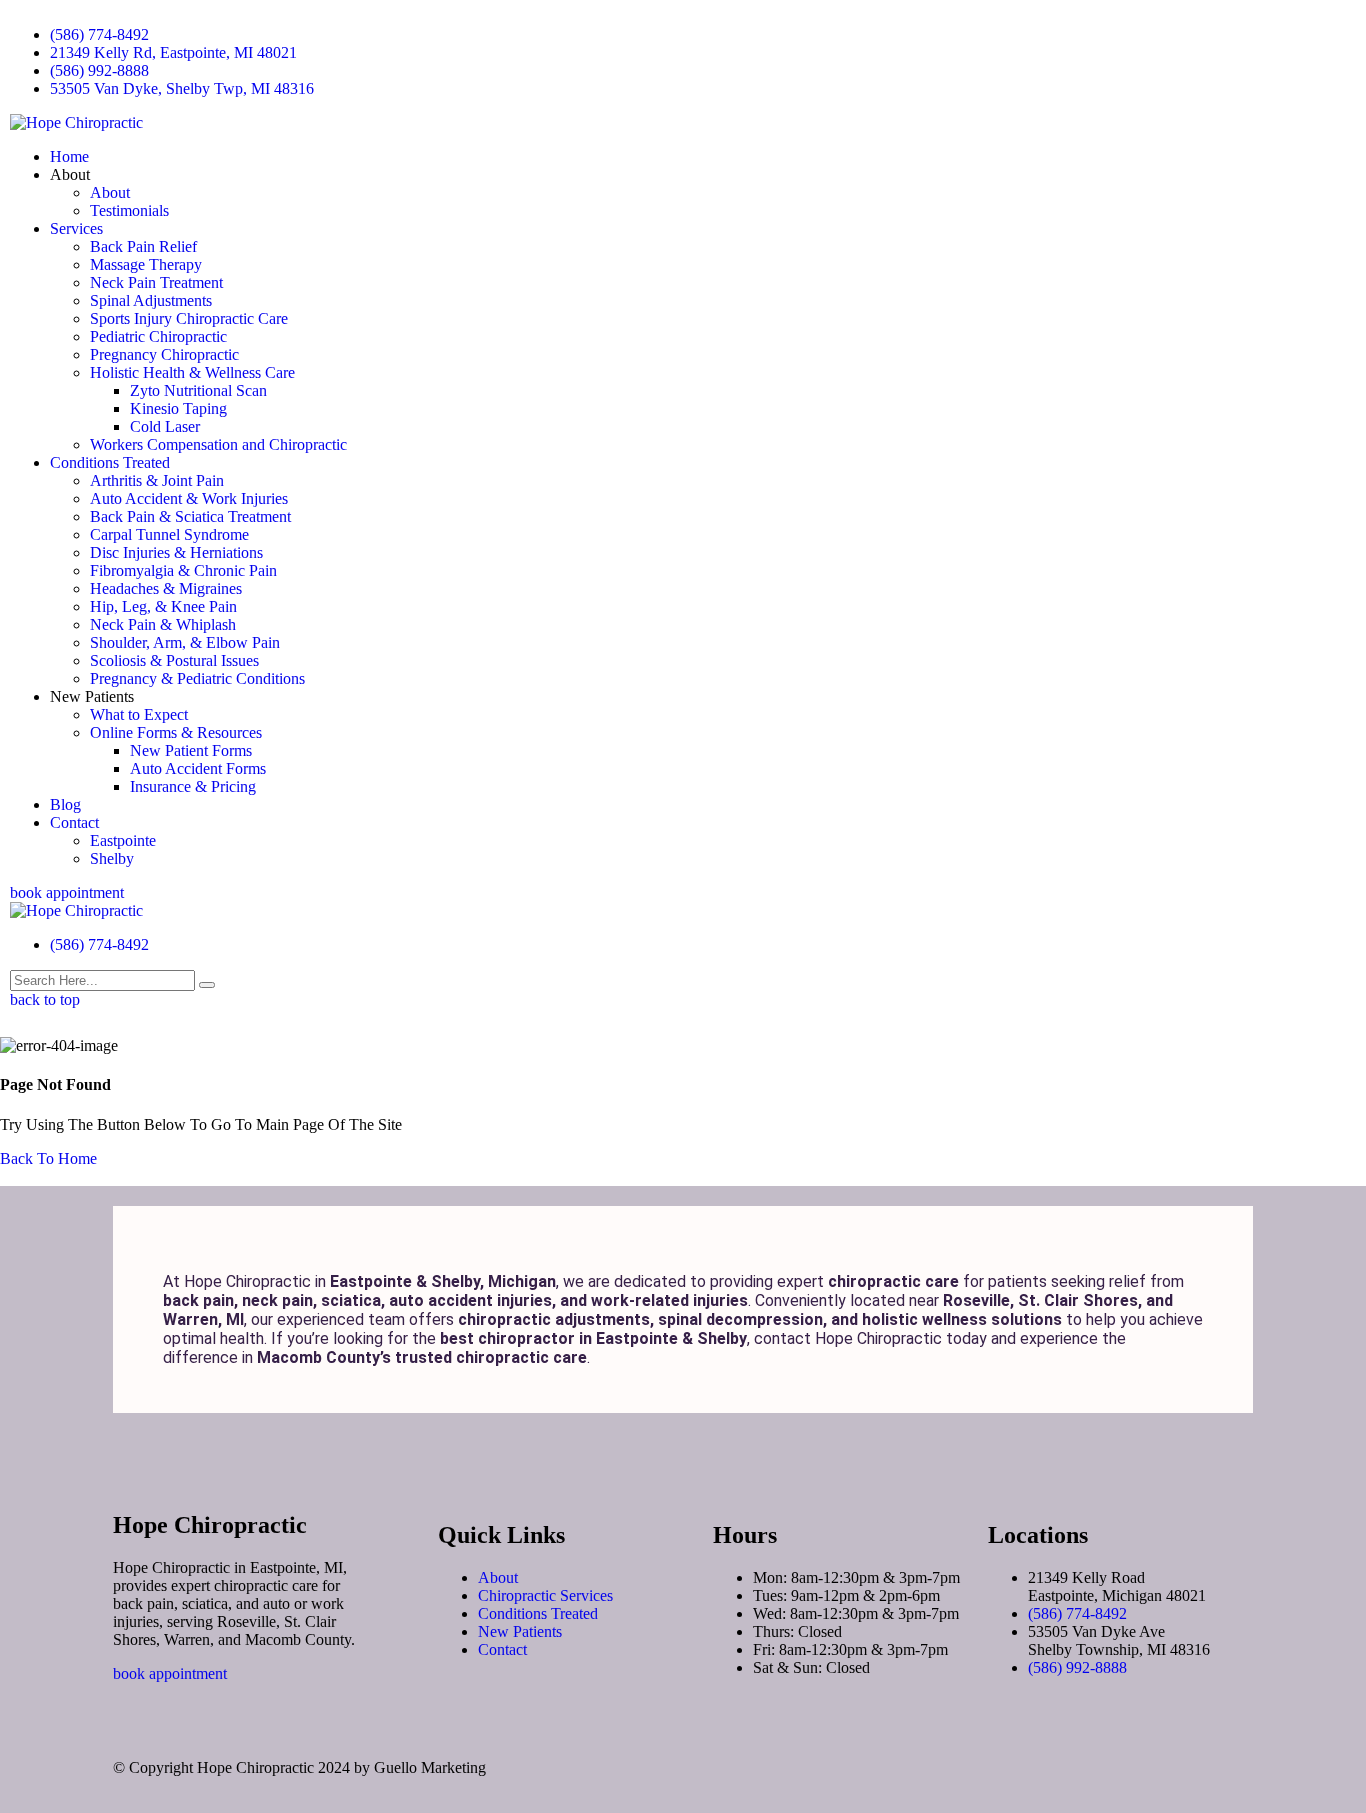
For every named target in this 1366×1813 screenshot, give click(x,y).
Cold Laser (165, 426)
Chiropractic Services (545, 1595)
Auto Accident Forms (198, 768)
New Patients (520, 1631)
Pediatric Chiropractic (158, 336)
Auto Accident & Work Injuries (189, 498)
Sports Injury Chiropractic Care (189, 318)
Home (69, 156)
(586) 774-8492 (99, 34)
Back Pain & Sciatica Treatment (190, 516)
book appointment (67, 892)
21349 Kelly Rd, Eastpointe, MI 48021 (173, 52)
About (110, 192)
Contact (74, 822)
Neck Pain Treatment (156, 282)
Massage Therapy (146, 264)
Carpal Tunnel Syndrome (169, 534)
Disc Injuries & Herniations (176, 552)
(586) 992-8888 (99, 70)
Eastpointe (123, 840)
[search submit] (207, 985)
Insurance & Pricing (193, 786)
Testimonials (129, 210)
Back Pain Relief (143, 246)
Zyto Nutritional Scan (198, 390)
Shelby (112, 858)
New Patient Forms (191, 750)
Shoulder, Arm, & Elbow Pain (185, 642)
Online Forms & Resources (176, 732)
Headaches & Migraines (166, 588)
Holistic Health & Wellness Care (192, 372)
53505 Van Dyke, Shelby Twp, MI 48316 (182, 88)
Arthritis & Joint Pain (157, 480)
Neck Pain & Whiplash (163, 624)
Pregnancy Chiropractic (164, 354)
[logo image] (76, 910)
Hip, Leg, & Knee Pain (163, 606)
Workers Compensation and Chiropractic (218, 444)
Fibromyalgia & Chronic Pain (183, 570)
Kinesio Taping (178, 408)
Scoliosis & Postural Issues (174, 660)
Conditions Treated (110, 462)
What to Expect (139, 714)
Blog (65, 804)
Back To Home (48, 1158)
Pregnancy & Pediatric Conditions (197, 678)
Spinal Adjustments (151, 300)
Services (76, 228)
